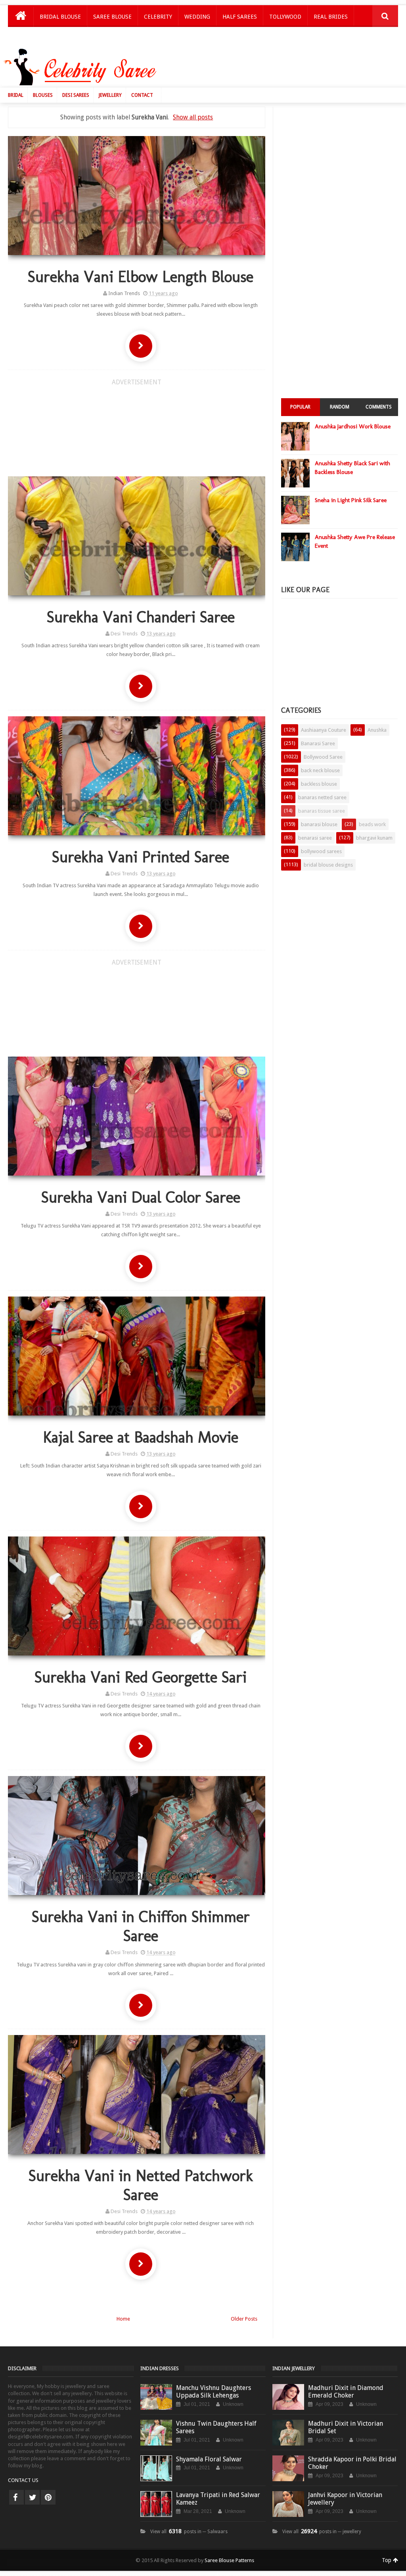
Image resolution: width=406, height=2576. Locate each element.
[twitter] (32, 2497)
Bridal (16, 95)
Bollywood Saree (323, 757)
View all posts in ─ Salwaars (189, 2532)
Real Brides (331, 17)
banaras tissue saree (322, 811)
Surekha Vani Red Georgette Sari (141, 1677)
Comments (379, 407)
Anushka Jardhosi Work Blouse (353, 426)
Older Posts (244, 2319)
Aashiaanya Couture (324, 730)
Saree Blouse (112, 17)
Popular (300, 407)
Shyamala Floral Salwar (209, 2459)
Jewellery (110, 95)
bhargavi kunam (374, 838)
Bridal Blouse (60, 17)
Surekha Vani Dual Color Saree (141, 1197)
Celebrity (158, 17)
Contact (142, 95)
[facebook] (16, 2497)
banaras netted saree (322, 797)
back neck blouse (320, 770)
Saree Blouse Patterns (229, 2560)
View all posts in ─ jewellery (322, 2532)
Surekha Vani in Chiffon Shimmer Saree (141, 1926)
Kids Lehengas (61, 37)
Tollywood (285, 17)
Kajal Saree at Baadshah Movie (141, 1437)
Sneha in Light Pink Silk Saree (351, 500)
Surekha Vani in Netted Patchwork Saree (141, 2185)
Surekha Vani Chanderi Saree (141, 617)
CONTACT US (23, 2480)
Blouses (43, 95)
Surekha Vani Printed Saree (141, 857)
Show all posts (193, 117)
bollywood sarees (321, 851)
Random (340, 407)
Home (123, 2319)
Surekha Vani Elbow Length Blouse (141, 276)
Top (387, 2560)
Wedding (197, 17)
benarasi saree (315, 838)
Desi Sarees (76, 95)
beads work (372, 824)
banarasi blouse (319, 824)
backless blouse (319, 784)
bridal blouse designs (328, 865)
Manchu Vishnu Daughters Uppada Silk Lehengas (214, 2392)
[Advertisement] (258, 69)
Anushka (377, 730)
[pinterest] (48, 2497)
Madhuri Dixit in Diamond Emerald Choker (346, 2392)
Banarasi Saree (318, 743)
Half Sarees (240, 17)
